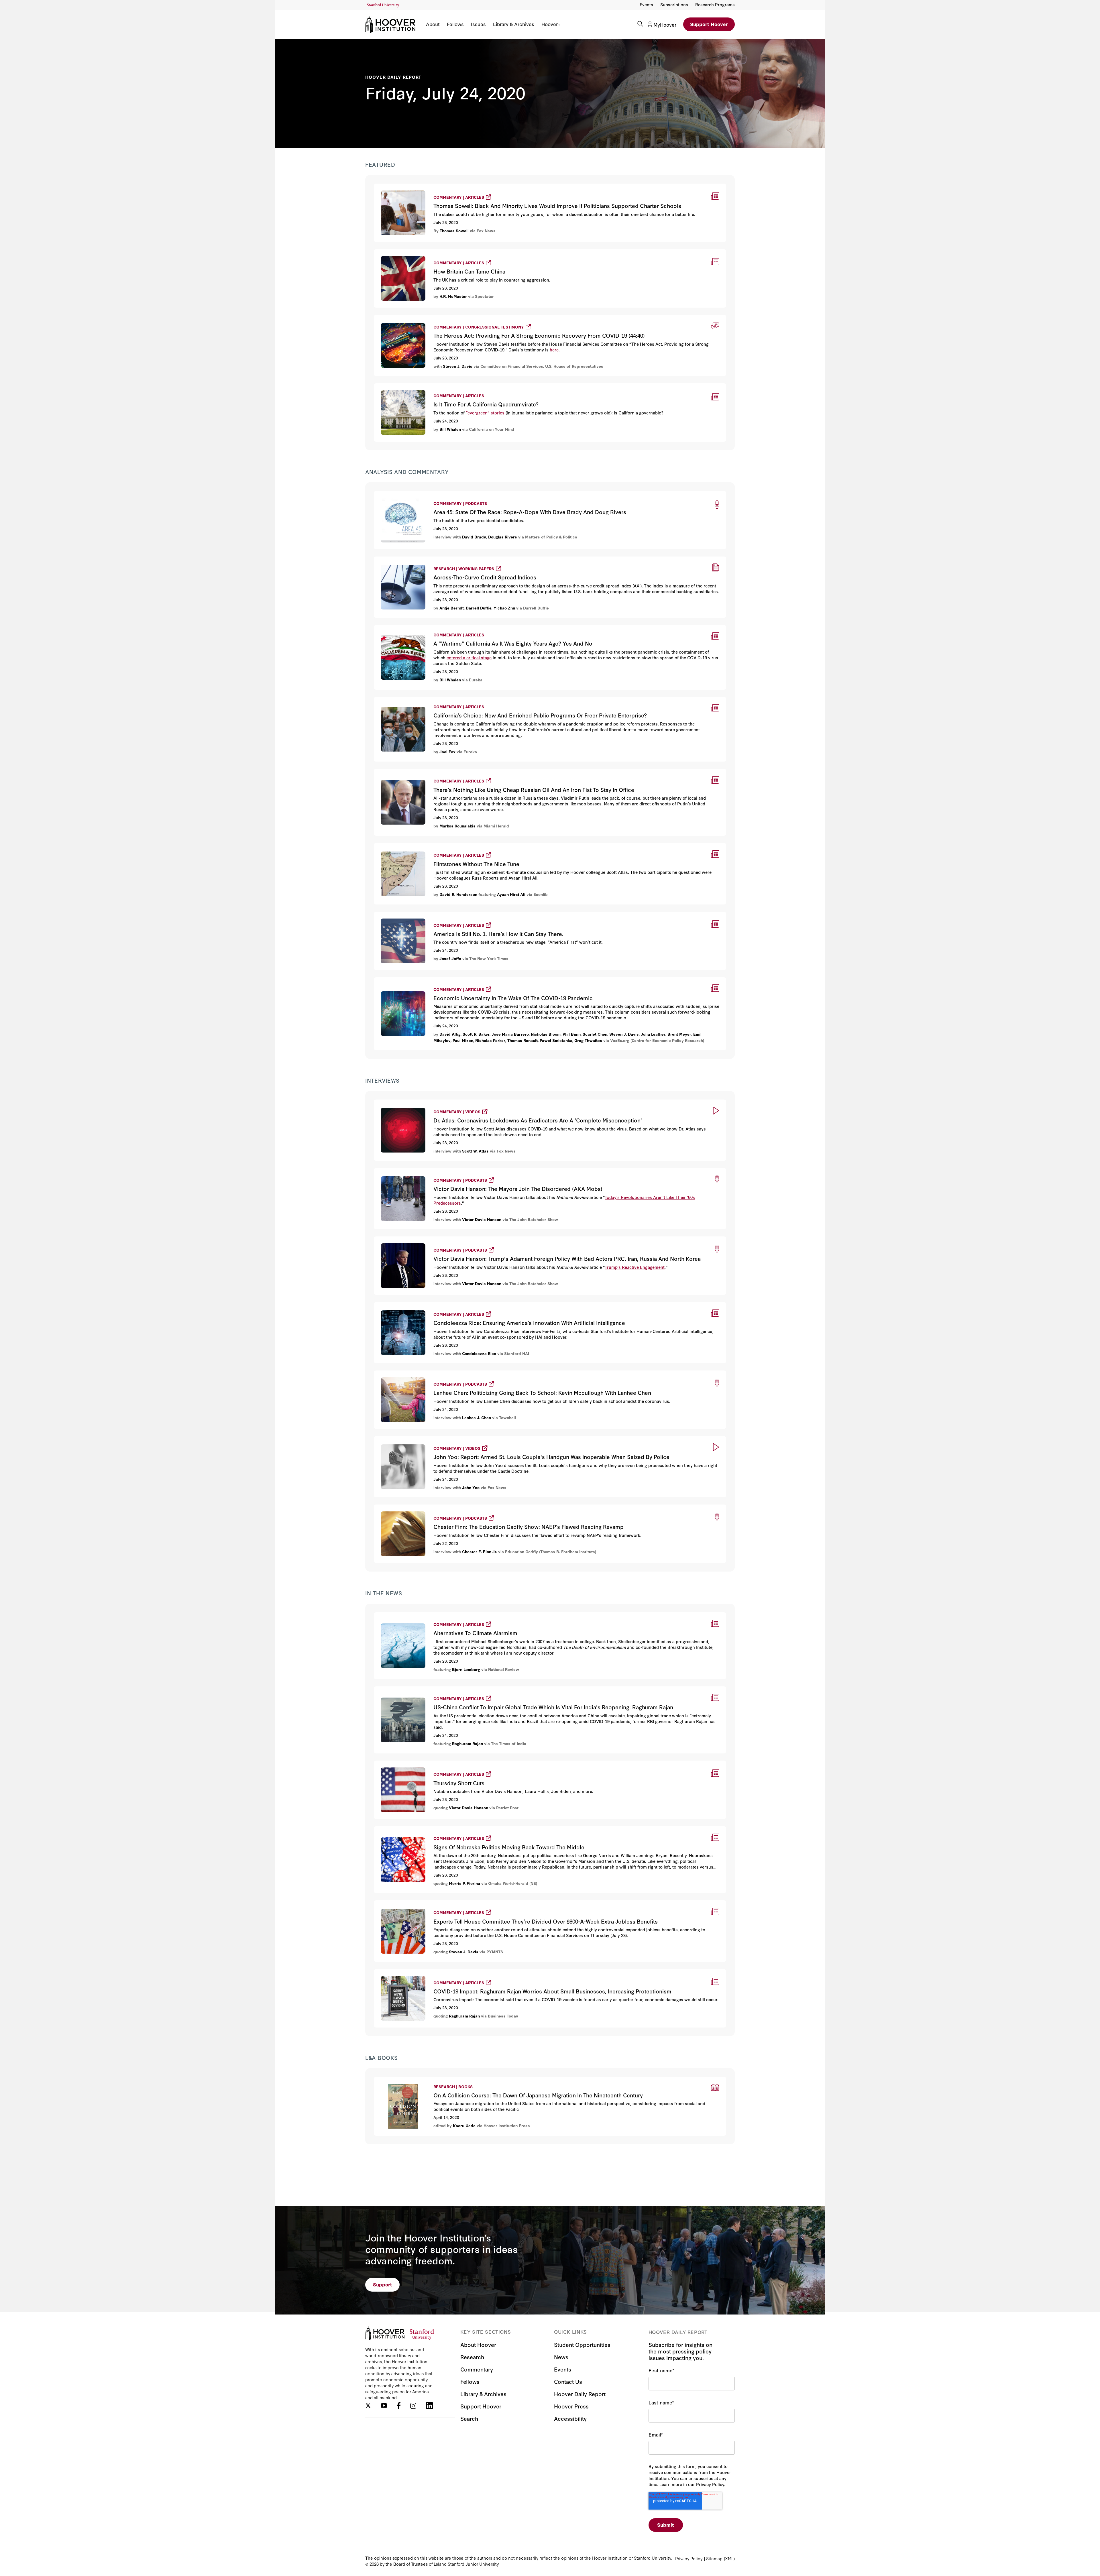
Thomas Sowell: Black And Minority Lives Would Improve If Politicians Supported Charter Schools (490, 186)
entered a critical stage (469, 657)
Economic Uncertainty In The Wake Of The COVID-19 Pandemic (449, 980)
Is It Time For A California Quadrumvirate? (420, 387)
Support (383, 2284)
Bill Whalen (450, 429)
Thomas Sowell (454, 231)
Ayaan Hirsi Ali (511, 894)
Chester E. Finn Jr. (480, 1552)
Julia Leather (653, 1034)
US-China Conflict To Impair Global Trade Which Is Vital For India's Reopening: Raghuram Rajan (487, 1689)
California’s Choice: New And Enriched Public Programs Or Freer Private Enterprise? (468, 700)
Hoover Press (571, 2406)
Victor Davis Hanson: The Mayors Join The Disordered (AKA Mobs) (452, 1171)
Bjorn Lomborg (466, 1669)
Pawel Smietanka (556, 1040)
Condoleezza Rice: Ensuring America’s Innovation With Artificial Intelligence (464, 1305)
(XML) (729, 2558)
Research (472, 2357)
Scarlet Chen (595, 1034)
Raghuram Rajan (467, 1743)
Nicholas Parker (490, 1040)
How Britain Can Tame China (408, 252)
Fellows (455, 24)
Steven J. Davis (458, 366)
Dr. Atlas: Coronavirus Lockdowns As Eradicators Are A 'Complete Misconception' (471, 1102)
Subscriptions (674, 4)
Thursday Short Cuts (398, 1763)
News (561, 2357)
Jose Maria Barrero (510, 1034)
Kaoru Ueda (464, 2125)
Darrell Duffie (479, 608)
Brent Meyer (679, 1034)
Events (646, 4)
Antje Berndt (452, 608)
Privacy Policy (689, 2558)
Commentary (477, 2369)
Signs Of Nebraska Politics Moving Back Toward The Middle (445, 1829)
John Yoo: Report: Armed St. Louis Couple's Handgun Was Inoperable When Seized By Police (483, 1439)
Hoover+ (551, 24)
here (554, 350)
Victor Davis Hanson (482, 1219)
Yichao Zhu (504, 608)
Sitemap (714, 2558)
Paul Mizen (463, 1040)
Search (469, 2418)
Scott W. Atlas (475, 1151)
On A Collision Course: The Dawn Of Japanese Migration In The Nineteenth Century (467, 2080)
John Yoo (471, 1487)
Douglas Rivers (503, 537)
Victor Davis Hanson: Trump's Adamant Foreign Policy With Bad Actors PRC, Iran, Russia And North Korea (500, 1239)
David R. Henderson (458, 894)
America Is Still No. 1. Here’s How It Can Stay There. (435, 914)
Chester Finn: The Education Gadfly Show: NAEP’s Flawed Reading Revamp (464, 1507)
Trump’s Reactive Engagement (635, 1267)
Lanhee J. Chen (477, 1417)
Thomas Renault (522, 1040)
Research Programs (715, 4)
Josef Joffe (450, 958)
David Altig (450, 1034)
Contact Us (568, 2381)
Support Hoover (709, 24)
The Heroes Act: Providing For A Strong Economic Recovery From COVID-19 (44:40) (471, 317)
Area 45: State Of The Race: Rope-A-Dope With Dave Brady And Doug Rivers (459, 494)
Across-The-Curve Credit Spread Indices (422, 559)
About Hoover (478, 2344)
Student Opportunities (582, 2344)
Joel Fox (447, 752)
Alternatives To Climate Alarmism (414, 1615)
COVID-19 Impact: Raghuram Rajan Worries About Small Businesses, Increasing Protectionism (485, 1972)
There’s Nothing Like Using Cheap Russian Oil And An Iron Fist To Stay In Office (468, 771)
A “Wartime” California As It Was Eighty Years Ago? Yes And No (444, 629)
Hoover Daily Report (393, 77)
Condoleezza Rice (479, 1353)
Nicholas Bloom (546, 1034)
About (433, 24)
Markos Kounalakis (457, 826)
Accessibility (570, 2418)
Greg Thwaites (588, 1040)
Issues (478, 24)
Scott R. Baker (476, 1034)
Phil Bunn (572, 1034)
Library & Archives (514, 24)
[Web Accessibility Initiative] (383, 5)
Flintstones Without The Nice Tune (415, 846)
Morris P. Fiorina (464, 1883)
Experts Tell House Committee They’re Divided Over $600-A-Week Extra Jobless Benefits (479, 1903)
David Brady (474, 537)
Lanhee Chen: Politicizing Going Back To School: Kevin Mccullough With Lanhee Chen (475, 1373)
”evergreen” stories (485, 413)
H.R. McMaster (453, 296)
